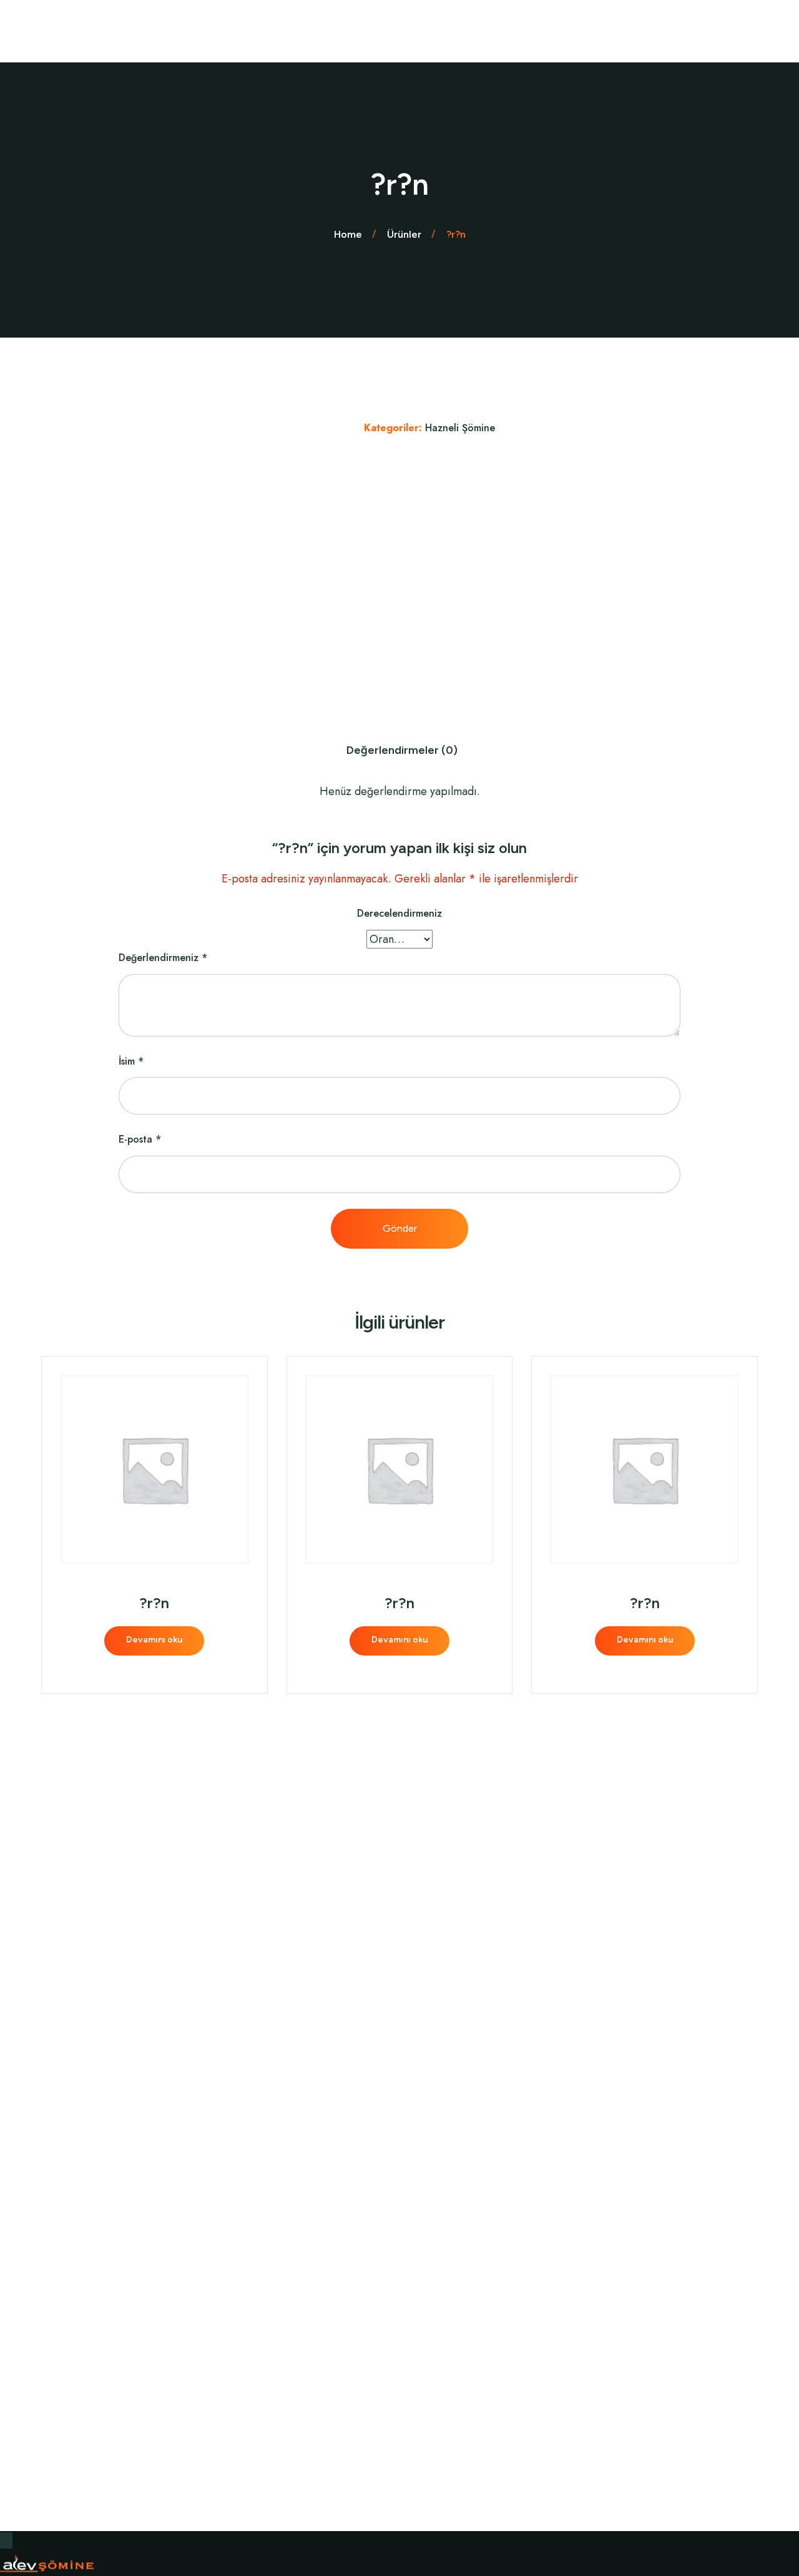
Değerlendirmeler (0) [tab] (402, 750)
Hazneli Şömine (460, 428)
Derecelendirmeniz (399, 913)
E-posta (140, 1139)
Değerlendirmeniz (163, 958)
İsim (131, 1061)
